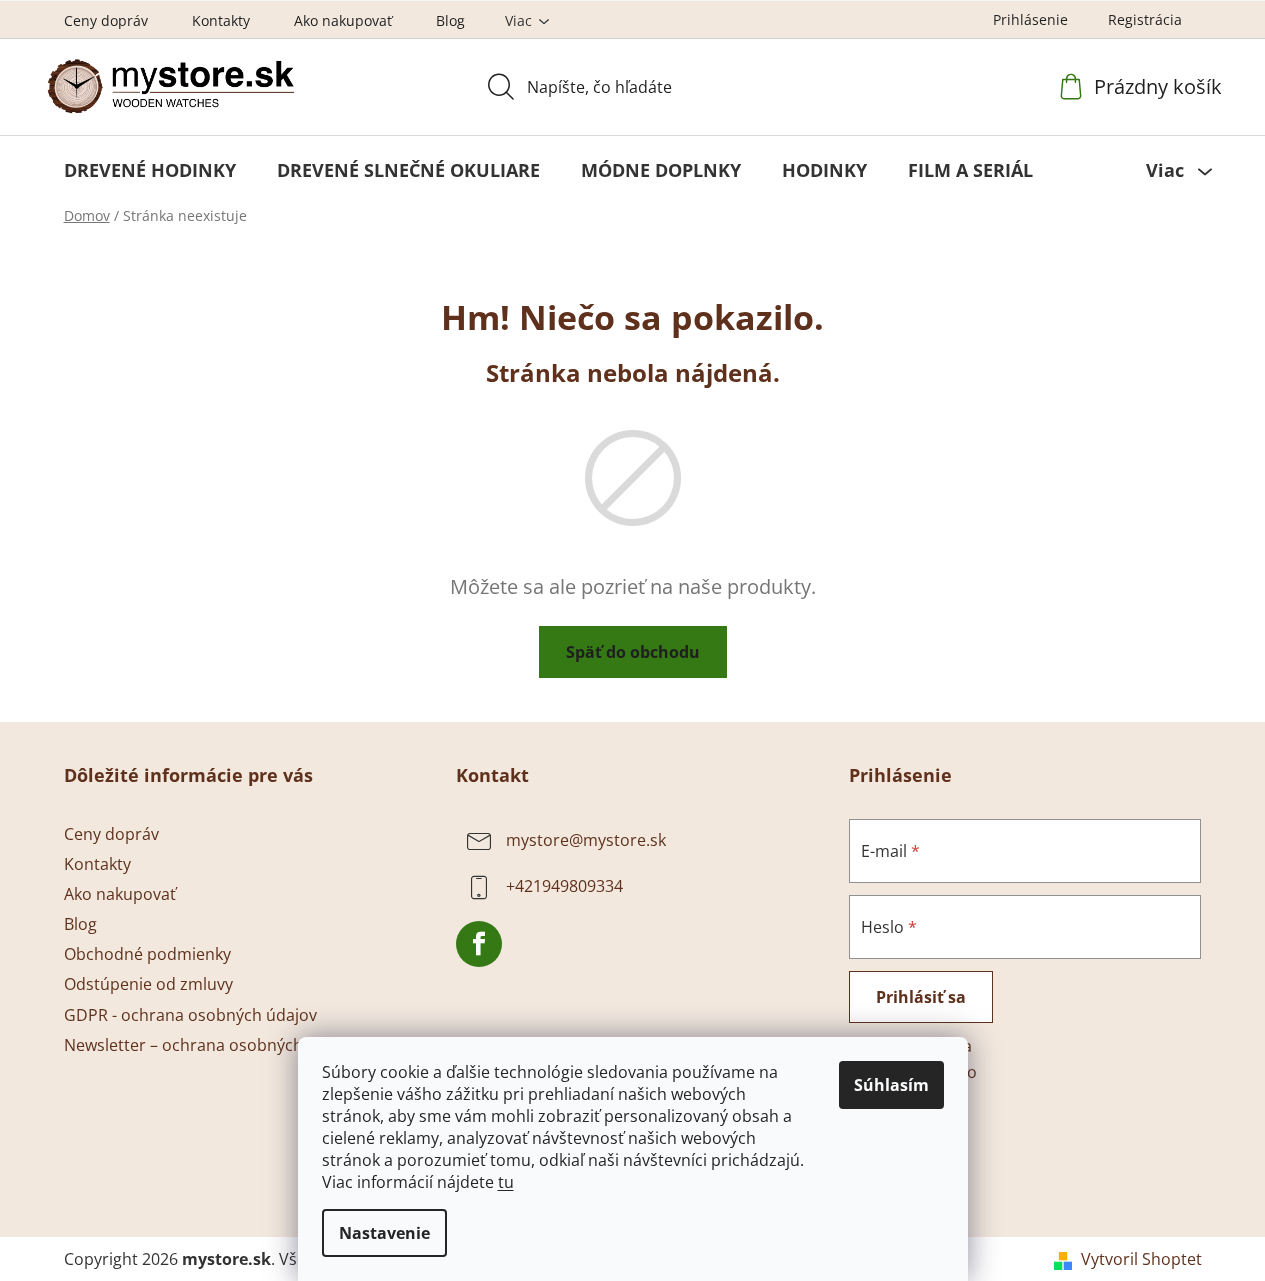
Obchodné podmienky (147, 954)
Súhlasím (891, 1085)
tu (506, 1182)
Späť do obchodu (633, 652)
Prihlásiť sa (921, 997)
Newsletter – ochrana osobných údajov (211, 1045)
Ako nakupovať (343, 20)
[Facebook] (479, 944)
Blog (450, 20)
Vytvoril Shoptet (1141, 1259)
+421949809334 (564, 886)
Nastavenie (384, 1233)
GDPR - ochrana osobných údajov (190, 1015)
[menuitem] (150, 170)
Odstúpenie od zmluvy (148, 984)
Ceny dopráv (106, 20)
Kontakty (221, 20)
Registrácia (1145, 19)
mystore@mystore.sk (586, 840)
